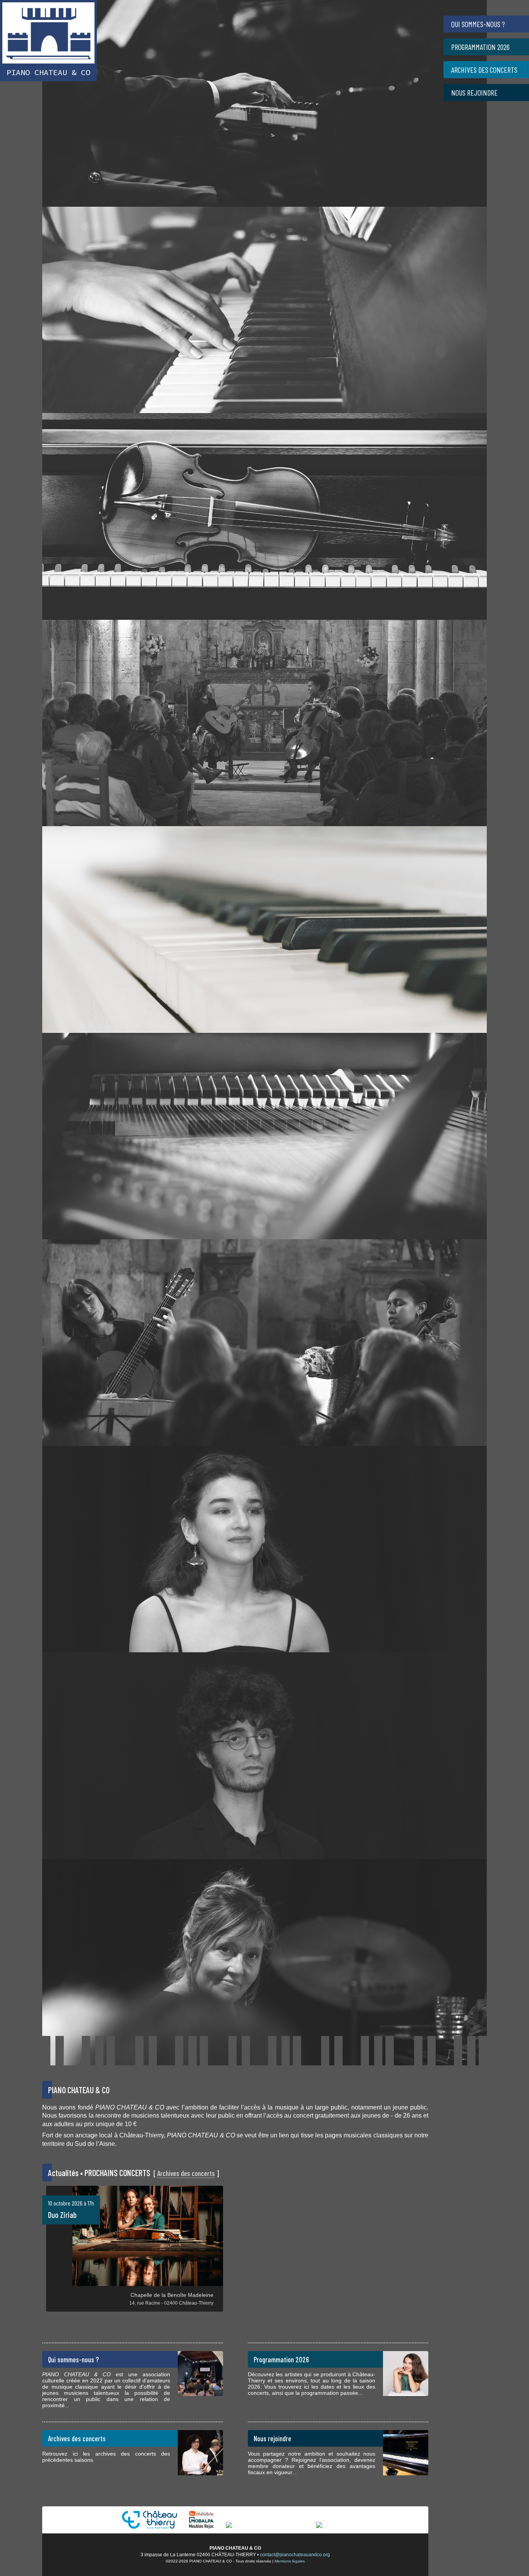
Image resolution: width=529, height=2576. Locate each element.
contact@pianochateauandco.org (295, 2555)
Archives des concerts (186, 2173)
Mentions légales (290, 2561)
